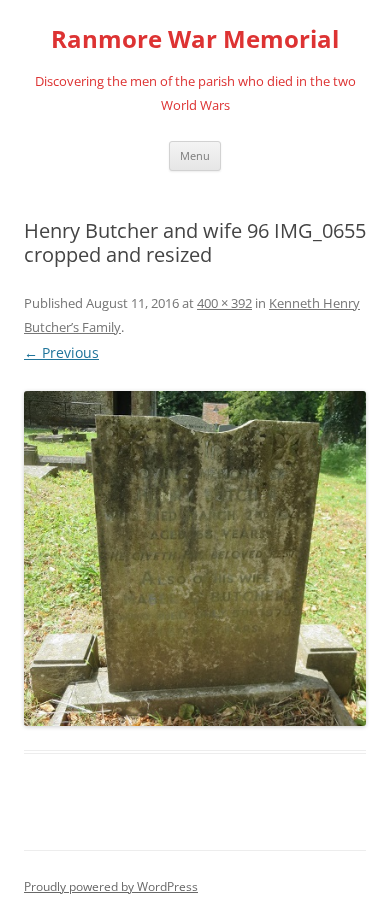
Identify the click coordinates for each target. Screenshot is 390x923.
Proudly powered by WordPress (111, 886)
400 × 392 (224, 303)
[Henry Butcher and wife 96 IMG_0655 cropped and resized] (195, 558)
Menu (195, 155)
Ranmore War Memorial (195, 39)
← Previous (61, 352)
